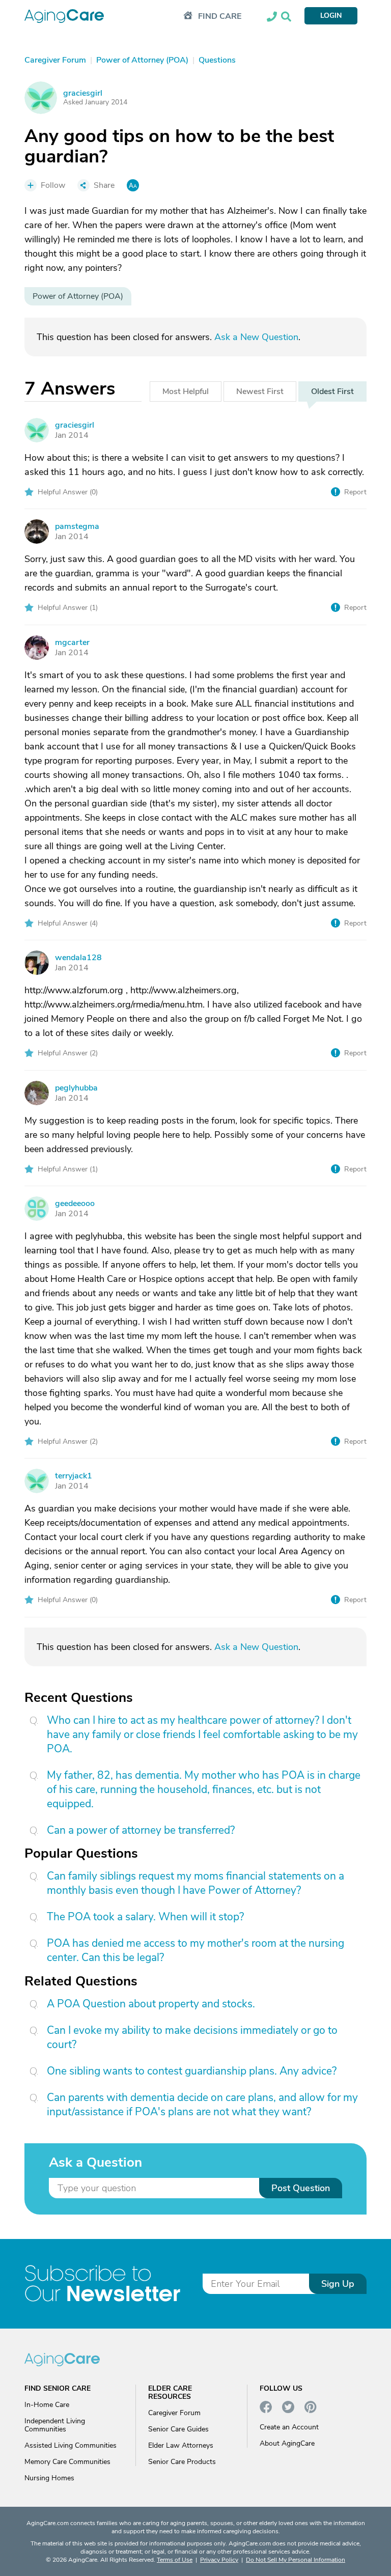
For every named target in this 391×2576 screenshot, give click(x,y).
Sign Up (338, 2284)
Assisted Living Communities (71, 2445)
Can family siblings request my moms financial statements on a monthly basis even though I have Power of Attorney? (195, 1883)
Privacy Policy (219, 2560)
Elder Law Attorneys (181, 2445)
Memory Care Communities (67, 2462)
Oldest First (332, 391)
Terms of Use (175, 2560)
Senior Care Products (182, 2462)
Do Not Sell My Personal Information (296, 2560)
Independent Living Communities (55, 2425)
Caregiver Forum (174, 2413)
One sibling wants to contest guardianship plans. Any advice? (192, 2071)
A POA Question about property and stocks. (151, 2004)
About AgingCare (287, 2443)
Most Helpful (186, 391)
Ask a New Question (256, 337)
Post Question (301, 2188)
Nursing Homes (49, 2478)
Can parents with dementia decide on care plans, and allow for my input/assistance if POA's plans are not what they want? (202, 2105)
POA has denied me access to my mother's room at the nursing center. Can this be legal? (195, 1950)
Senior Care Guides (178, 2429)
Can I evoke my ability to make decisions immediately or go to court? (192, 2037)
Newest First (260, 391)
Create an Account (289, 2427)
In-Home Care (47, 2405)
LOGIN (331, 16)
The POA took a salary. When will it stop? (145, 1917)
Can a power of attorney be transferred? (141, 1830)
